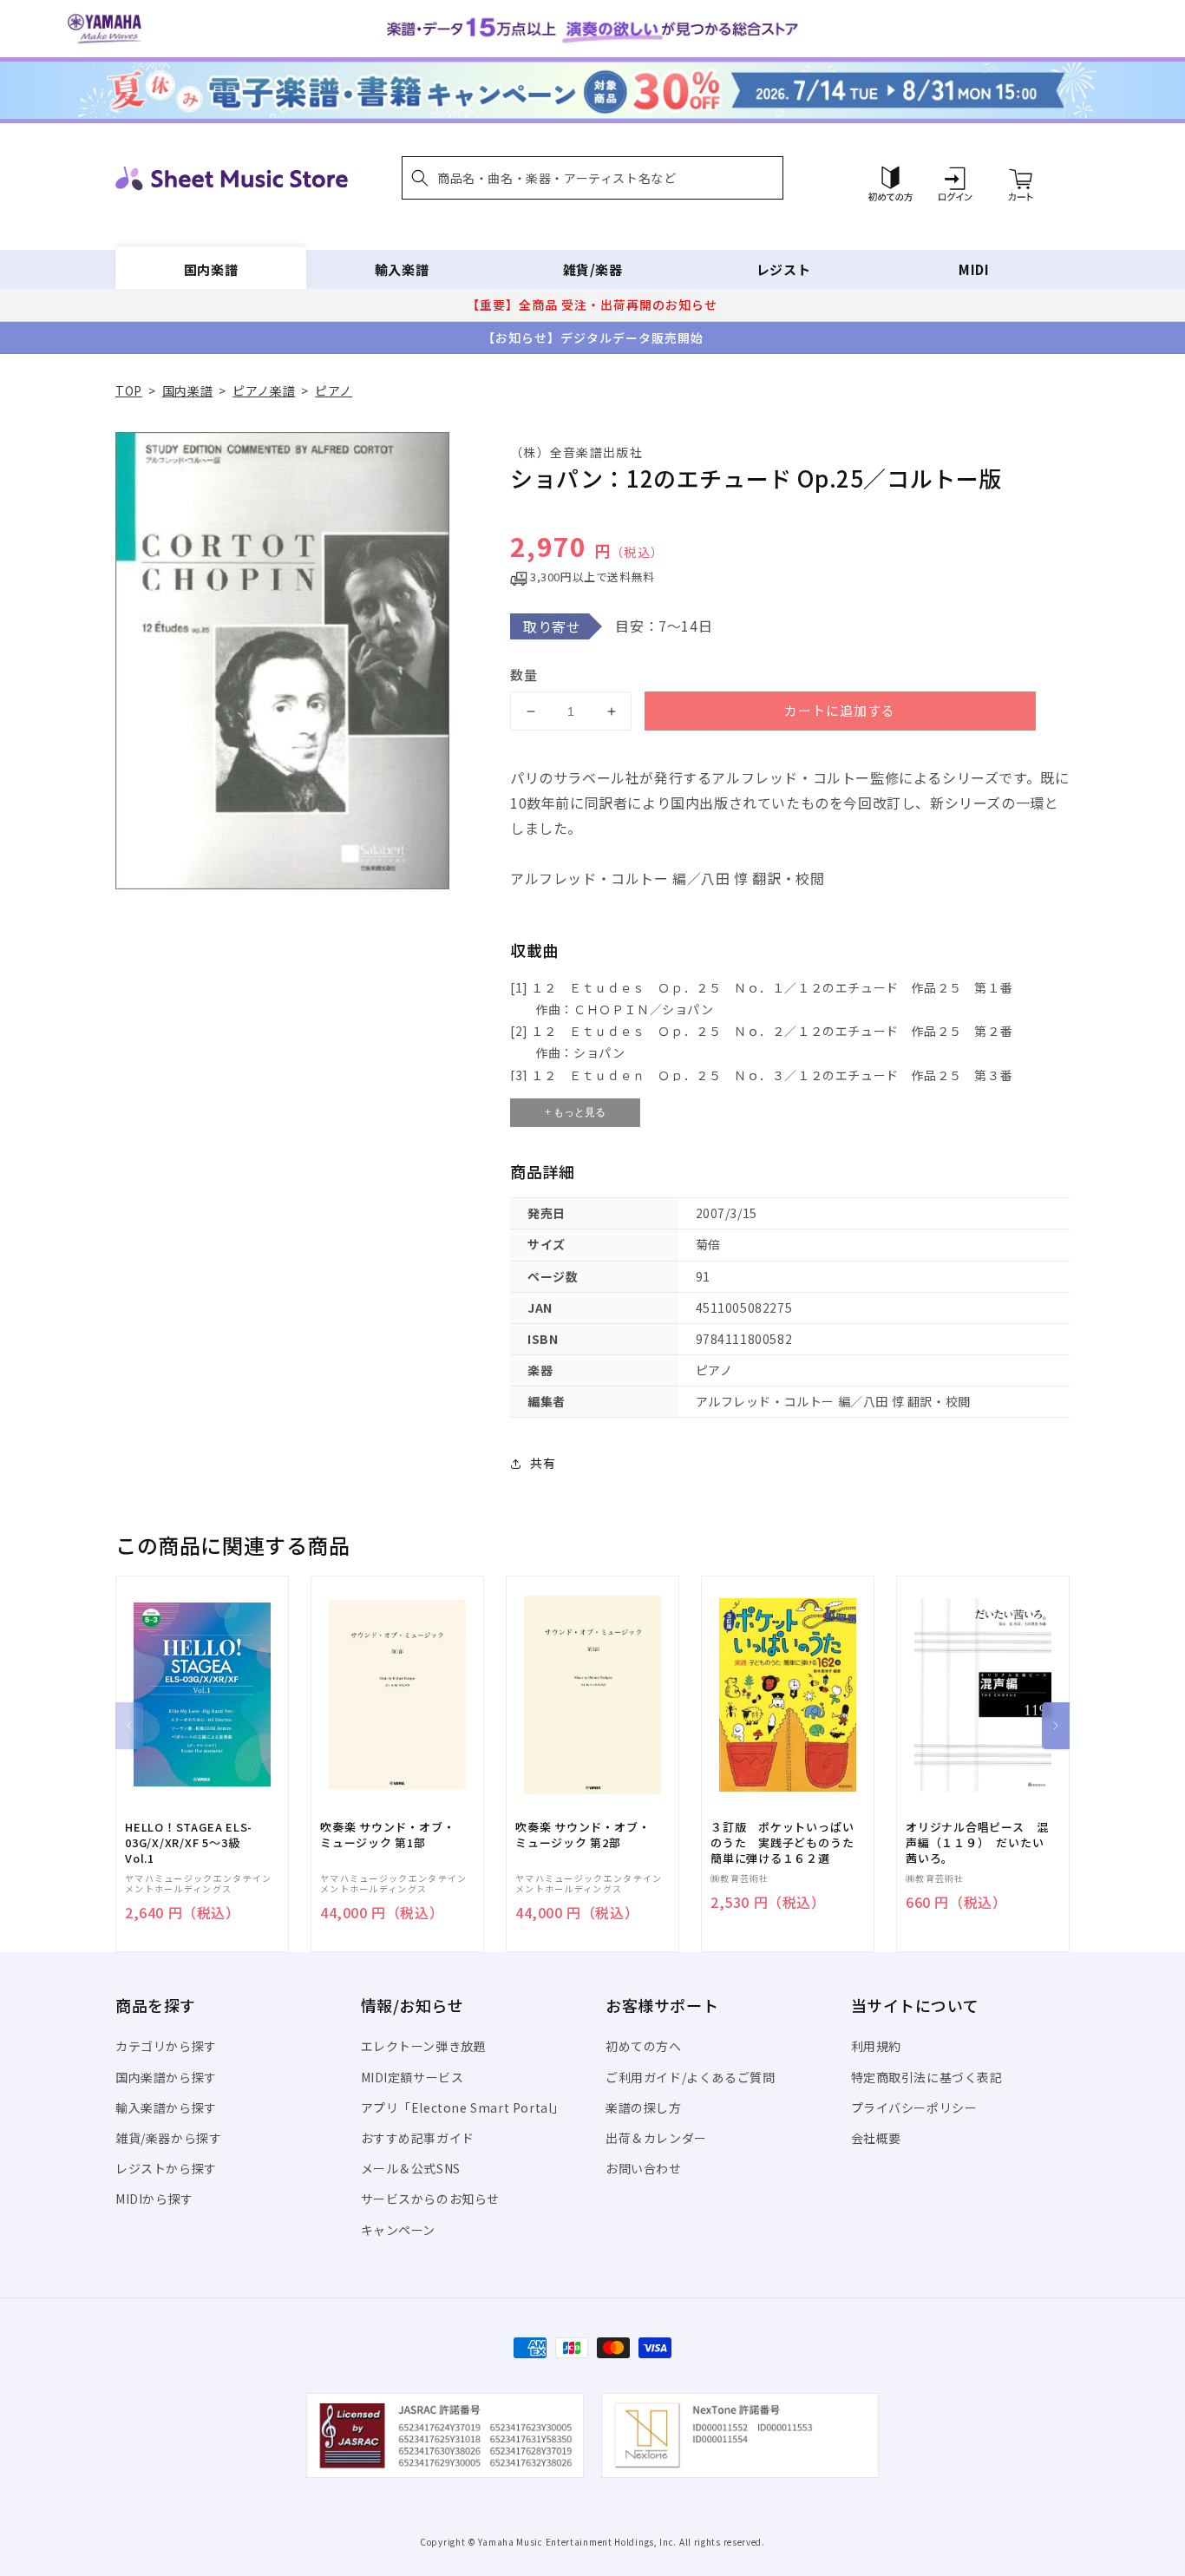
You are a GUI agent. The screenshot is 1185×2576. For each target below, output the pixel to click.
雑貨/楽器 (593, 269)
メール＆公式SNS (411, 2168)
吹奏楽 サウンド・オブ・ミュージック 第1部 (387, 1835)
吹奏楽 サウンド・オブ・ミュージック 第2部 (583, 1835)
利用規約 (876, 2046)
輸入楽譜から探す (166, 2107)
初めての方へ (644, 2046)
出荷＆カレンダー (656, 2138)
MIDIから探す (154, 2199)
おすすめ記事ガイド (418, 2138)
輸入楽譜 (402, 269)
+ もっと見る (575, 1112)
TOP (129, 390)
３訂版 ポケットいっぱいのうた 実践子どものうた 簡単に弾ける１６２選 (788, 1843)
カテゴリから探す (166, 2046)
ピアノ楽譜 (264, 390)
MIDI (974, 269)
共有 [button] (543, 1463)
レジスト (783, 269)
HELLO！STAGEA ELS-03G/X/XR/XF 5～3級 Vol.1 (189, 1843)
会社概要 (876, 2138)
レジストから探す (166, 2168)
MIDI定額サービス (412, 2077)
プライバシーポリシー (914, 2107)
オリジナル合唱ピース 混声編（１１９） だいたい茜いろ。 (977, 1843)
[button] (592, 178)
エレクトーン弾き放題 (424, 2046)
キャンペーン (399, 2230)
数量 (524, 675)
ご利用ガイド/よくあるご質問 (690, 2077)
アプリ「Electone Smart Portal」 (463, 2107)
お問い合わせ (644, 2168)
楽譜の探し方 (644, 2107)
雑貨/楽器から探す (168, 2138)
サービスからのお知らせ (431, 2199)
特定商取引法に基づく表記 (927, 2077)
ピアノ (334, 390)
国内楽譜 (211, 269)
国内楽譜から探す (166, 2077)
